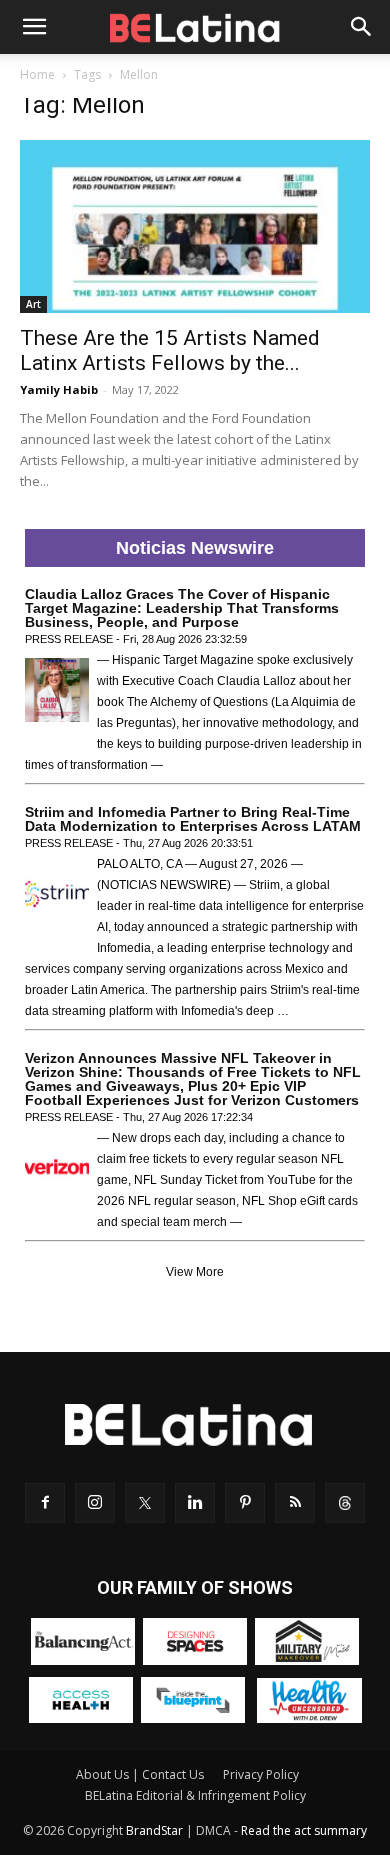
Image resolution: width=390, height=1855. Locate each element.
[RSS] (295, 1503)
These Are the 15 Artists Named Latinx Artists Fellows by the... (170, 350)
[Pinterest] (245, 1503)
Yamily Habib (59, 389)
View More (195, 1272)
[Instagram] (95, 1503)
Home (37, 74)
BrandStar (154, 1830)
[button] (34, 27)
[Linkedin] (195, 1503)
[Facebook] (45, 1503)
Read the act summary (304, 1830)
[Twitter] (145, 1503)
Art (33, 304)
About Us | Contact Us (140, 1774)
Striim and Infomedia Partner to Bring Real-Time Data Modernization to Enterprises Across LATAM (193, 819)
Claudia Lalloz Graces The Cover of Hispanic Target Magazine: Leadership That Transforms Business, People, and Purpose (182, 608)
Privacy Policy (261, 1774)
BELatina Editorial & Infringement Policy (195, 1795)
